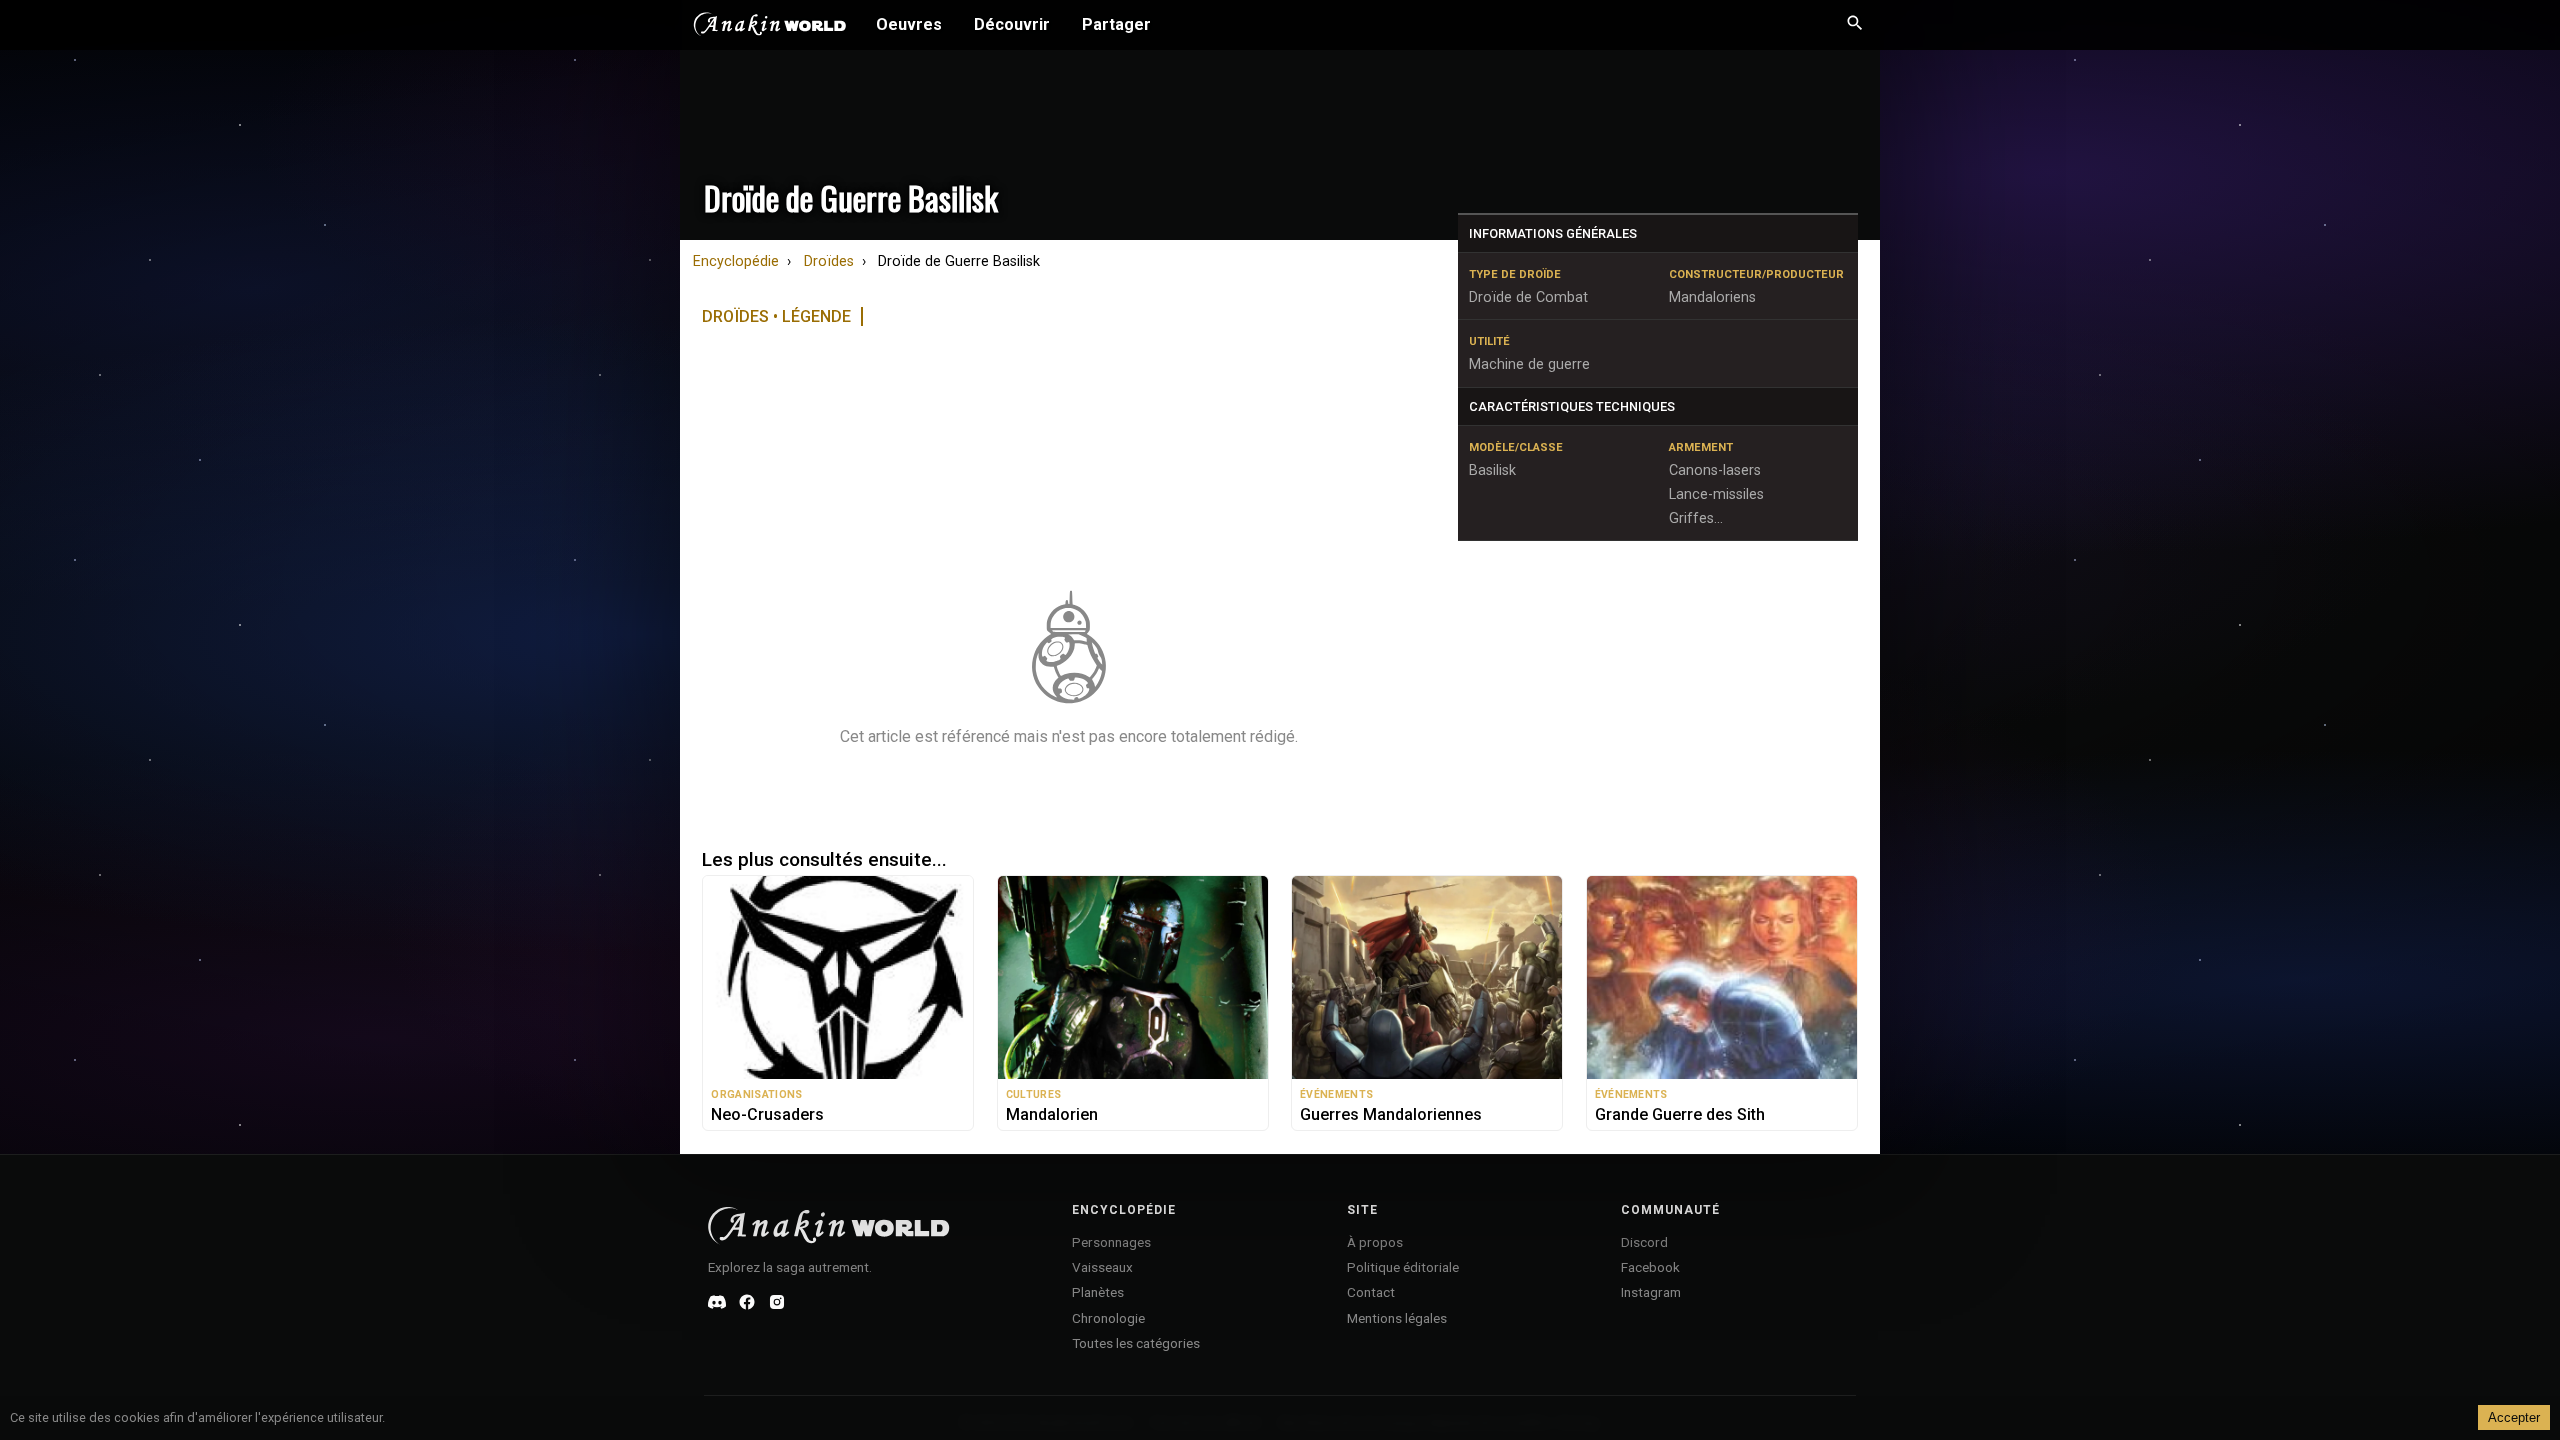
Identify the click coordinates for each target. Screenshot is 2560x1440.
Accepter (2514, 1417)
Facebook (1650, 1267)
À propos (1375, 1242)
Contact (1371, 1292)
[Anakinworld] (770, 27)
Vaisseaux (1102, 1267)
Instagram (1651, 1292)
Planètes (1098, 1292)
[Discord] (717, 1302)
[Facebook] (747, 1302)
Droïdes (829, 261)
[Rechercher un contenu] (1855, 25)
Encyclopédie (736, 261)
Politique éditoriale (1403, 1267)
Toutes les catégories (1136, 1343)
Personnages (1111, 1242)
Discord (1644, 1242)
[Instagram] (777, 1302)
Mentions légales (1397, 1318)
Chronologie (1108, 1318)
